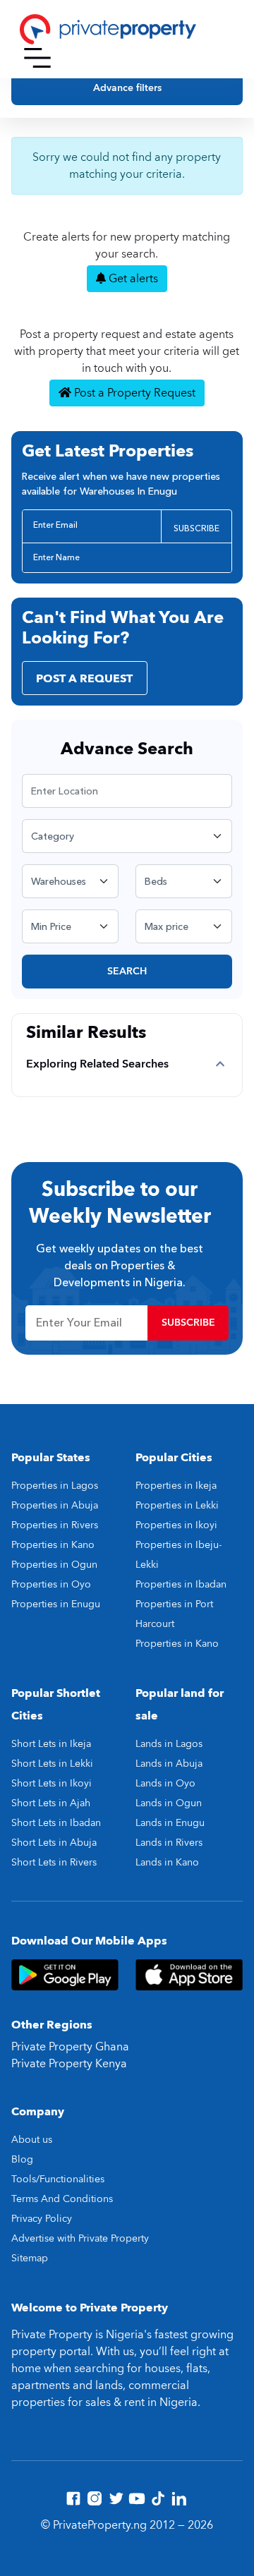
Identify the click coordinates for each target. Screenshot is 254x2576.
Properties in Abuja (55, 1505)
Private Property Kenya (69, 2064)
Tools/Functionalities (58, 2179)
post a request (84, 679)
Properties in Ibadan (181, 1584)
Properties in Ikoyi (176, 1525)
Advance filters (127, 88)
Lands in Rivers (169, 1843)
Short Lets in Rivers (54, 1862)
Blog (22, 2159)
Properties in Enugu (56, 1604)
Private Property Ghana (70, 2047)
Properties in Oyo (51, 1584)
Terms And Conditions (62, 2199)
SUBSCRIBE (196, 528)
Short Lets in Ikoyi (52, 1783)
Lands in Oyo (165, 1783)
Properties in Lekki (177, 1505)
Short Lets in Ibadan (56, 1823)
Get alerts (132, 279)
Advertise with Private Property (80, 2238)
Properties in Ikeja (176, 1486)
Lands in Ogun (169, 1803)
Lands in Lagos (169, 1744)
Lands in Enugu (170, 1823)
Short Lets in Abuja (54, 1843)
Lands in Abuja (169, 1764)
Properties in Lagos (55, 1486)
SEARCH (127, 971)
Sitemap (30, 2258)
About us (32, 2140)
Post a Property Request (133, 393)
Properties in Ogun (54, 1565)
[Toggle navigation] (37, 58)
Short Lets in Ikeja (51, 1744)
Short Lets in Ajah (51, 1803)
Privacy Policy (42, 2219)
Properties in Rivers (55, 1525)
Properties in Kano (53, 1545)
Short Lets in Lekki (52, 1764)
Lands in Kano (167, 1862)
